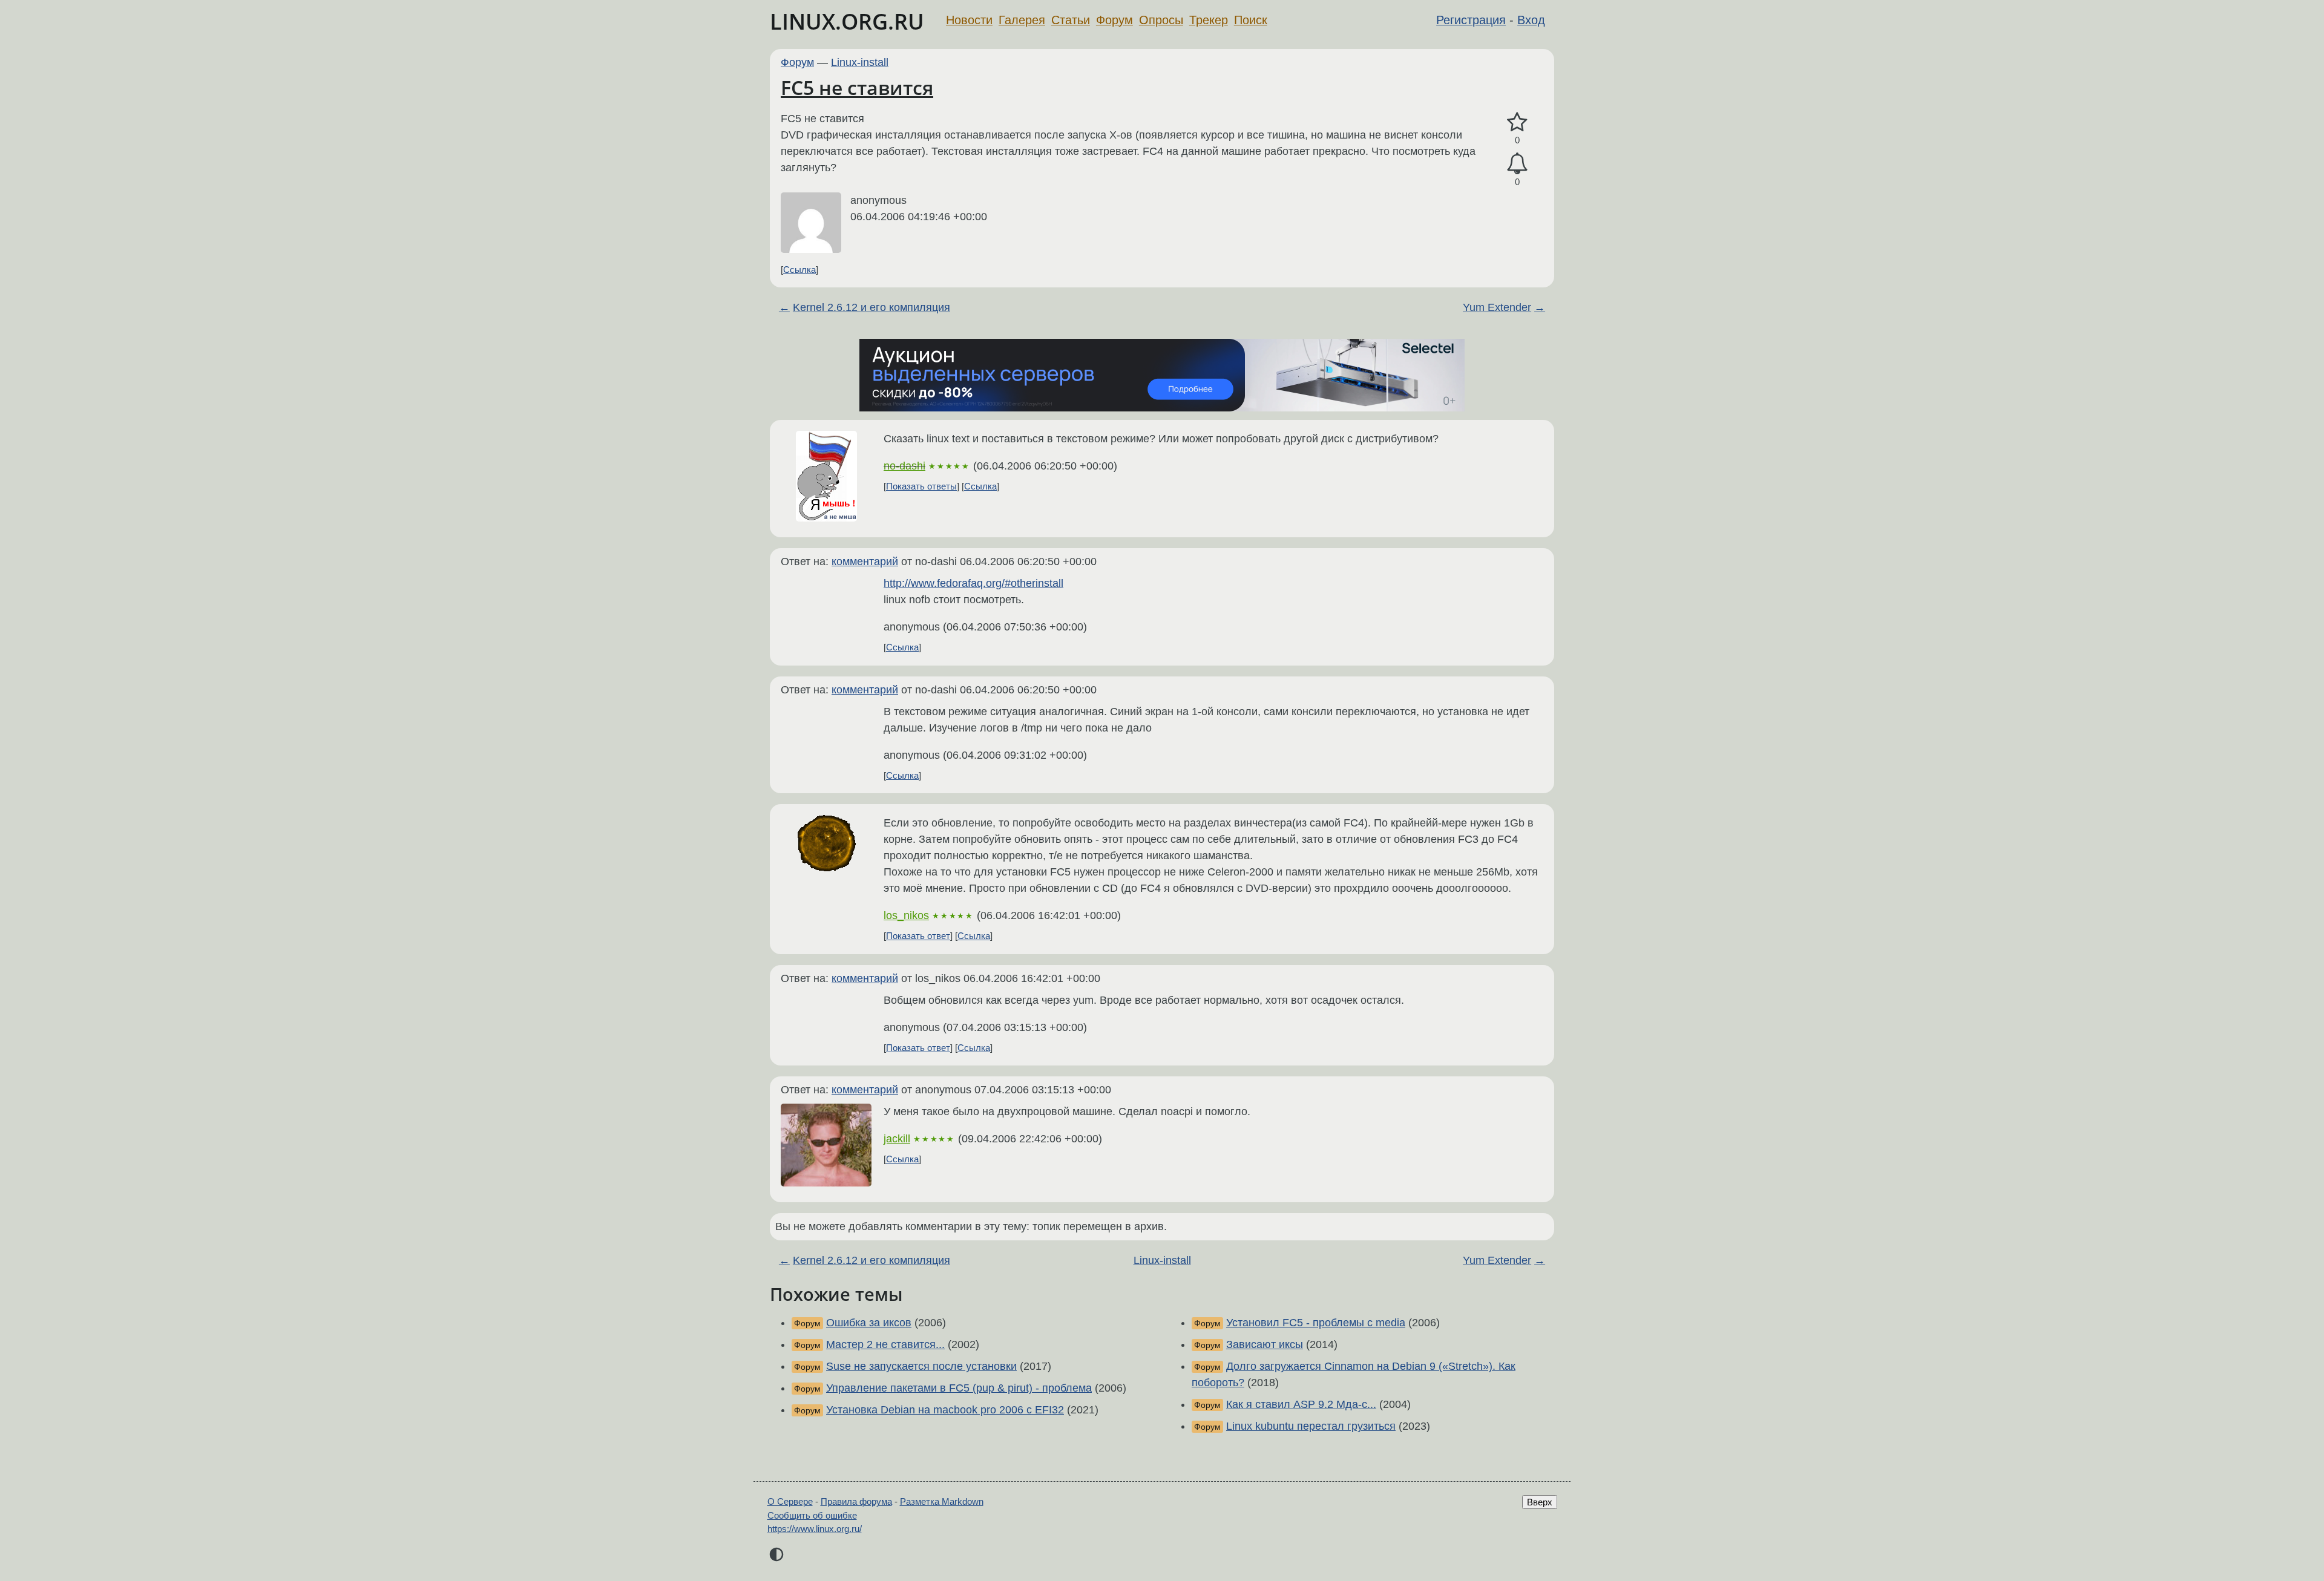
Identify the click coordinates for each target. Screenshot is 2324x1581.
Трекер (1209, 20)
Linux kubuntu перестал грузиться (1311, 1426)
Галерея (1022, 20)
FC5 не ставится (857, 87)
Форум (1114, 20)
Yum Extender (1497, 307)
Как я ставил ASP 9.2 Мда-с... (1301, 1404)
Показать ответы (921, 486)
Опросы (1161, 20)
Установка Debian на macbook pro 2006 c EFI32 (945, 1410)
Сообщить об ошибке (812, 1515)
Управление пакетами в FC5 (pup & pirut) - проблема (959, 1388)
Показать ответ (918, 936)
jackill (897, 1139)
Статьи (1071, 20)
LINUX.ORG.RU (847, 21)
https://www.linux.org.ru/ (815, 1529)
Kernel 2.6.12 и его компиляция (871, 307)
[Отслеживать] (1517, 164)
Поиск (1251, 20)
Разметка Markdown (942, 1501)
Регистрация (1471, 20)
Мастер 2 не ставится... (885, 1344)
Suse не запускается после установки (921, 1366)
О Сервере (790, 1501)
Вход (1531, 20)
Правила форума (856, 1501)
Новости (969, 20)
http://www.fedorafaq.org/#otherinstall (973, 583)
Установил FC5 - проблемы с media (1316, 1323)
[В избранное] (1517, 123)
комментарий (865, 561)
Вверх (1540, 1502)
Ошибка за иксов (869, 1323)
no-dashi (904, 466)
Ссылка (799, 270)
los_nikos (906, 915)
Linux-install (860, 62)
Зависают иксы (1265, 1344)
